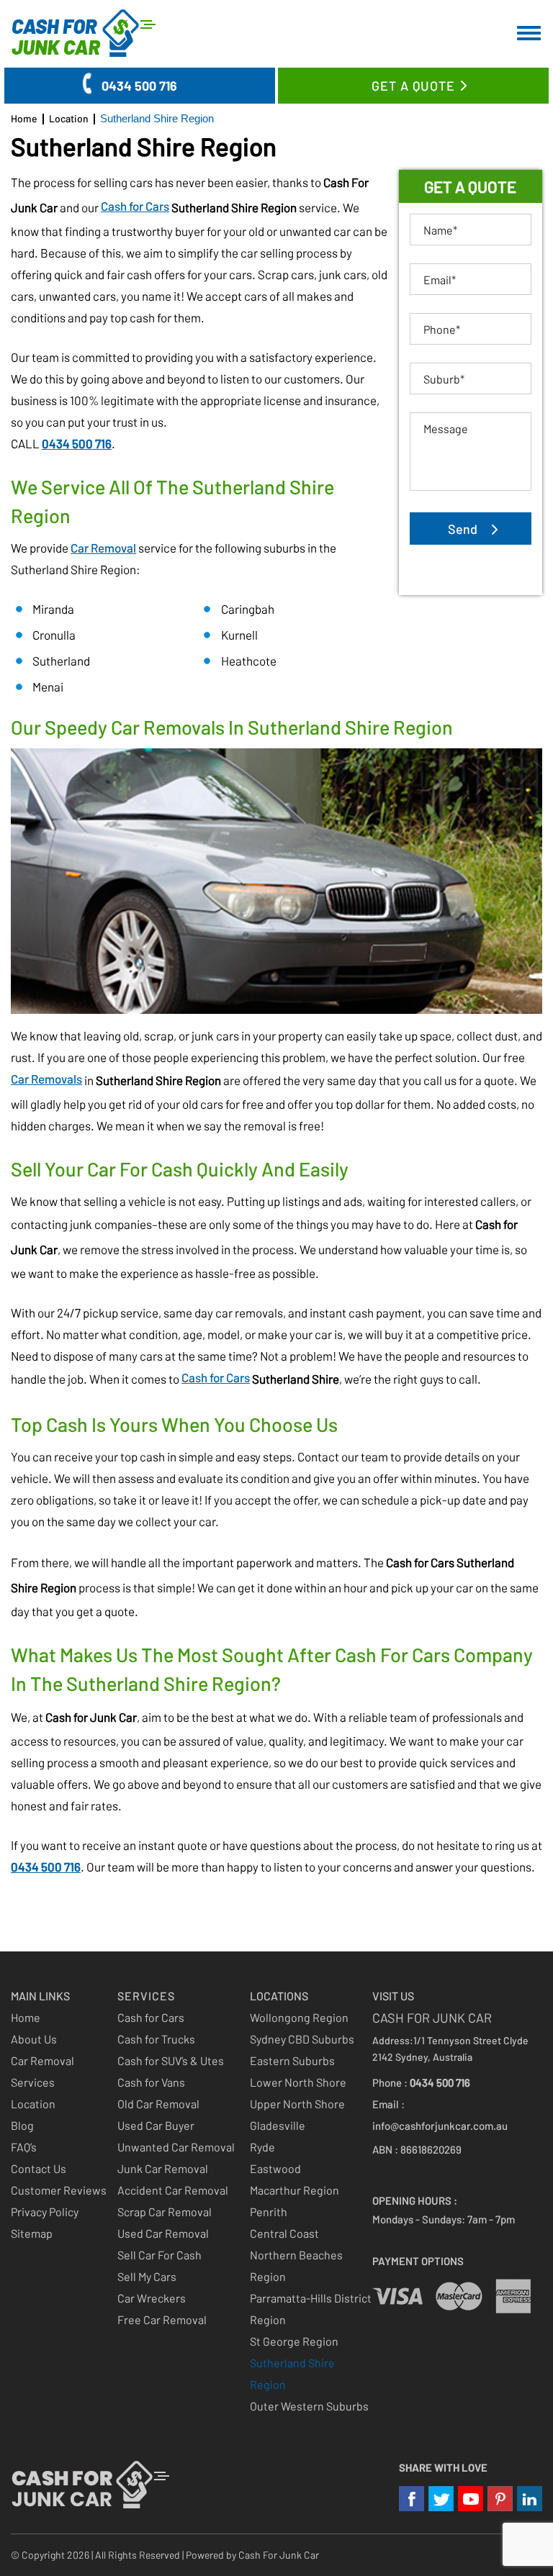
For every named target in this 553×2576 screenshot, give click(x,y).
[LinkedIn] (530, 2499)
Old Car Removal (158, 2104)
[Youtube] (471, 2499)
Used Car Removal (163, 2233)
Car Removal (103, 548)
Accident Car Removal (173, 2190)
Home (26, 2017)
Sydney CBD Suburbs (302, 2039)
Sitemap (32, 2233)
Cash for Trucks (156, 2039)
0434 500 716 (139, 86)
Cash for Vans (151, 2082)
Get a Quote (413, 86)
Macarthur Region (295, 2190)
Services (33, 2082)
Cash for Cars (135, 206)
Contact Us (39, 2168)
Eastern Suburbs (292, 2060)
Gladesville (278, 2125)
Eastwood (275, 2168)
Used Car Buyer (156, 2125)
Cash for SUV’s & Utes (171, 2060)
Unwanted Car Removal (176, 2147)
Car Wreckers (152, 2298)
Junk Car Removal (163, 2168)
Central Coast (284, 2233)
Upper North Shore (297, 2104)
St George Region (294, 2341)
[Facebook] (412, 2499)
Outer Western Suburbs (309, 2406)
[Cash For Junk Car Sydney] (87, 33)
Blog (22, 2125)
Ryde (262, 2147)
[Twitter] (441, 2499)
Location (33, 2104)
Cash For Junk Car (279, 2555)
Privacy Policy (45, 2212)
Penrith (269, 2212)
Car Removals (46, 1079)
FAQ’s (24, 2147)
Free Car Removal (162, 2319)
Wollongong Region (299, 2017)
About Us (34, 2039)
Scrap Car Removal (165, 2212)
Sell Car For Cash (159, 2255)
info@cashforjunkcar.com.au (440, 2126)
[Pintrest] (500, 2499)
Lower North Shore (298, 2082)
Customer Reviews (59, 2190)
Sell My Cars (147, 2276)
